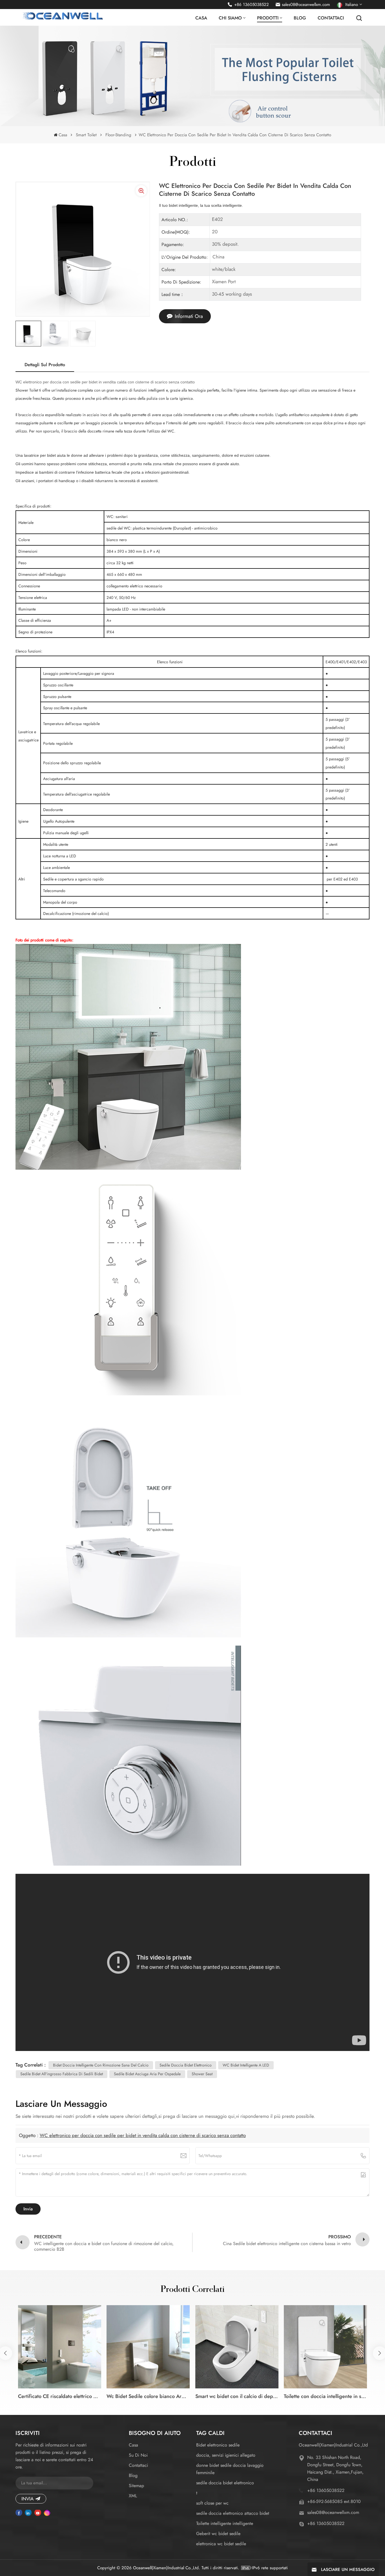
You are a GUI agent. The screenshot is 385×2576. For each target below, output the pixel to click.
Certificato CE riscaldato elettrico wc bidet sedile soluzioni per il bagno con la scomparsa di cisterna (60, 2396)
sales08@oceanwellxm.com (306, 5)
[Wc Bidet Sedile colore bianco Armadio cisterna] (148, 2347)
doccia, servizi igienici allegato (226, 2455)
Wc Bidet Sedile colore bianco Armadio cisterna (148, 2396)
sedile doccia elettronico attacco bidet (233, 2513)
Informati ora (189, 316)
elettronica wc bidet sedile (221, 2544)
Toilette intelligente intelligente (225, 2523)
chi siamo (230, 18)
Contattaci (331, 18)
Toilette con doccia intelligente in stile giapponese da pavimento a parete (325, 2396)
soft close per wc (212, 2503)
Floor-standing (118, 135)
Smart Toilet (86, 135)
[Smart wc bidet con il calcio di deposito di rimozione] (237, 2347)
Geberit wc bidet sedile (218, 2534)
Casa (201, 18)
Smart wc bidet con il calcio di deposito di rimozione (237, 2396)
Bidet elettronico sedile (218, 2445)
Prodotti (268, 18)
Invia (27, 2499)
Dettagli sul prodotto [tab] (45, 365)
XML (133, 2496)
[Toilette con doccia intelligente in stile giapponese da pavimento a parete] (325, 2347)
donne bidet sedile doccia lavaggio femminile (230, 2469)
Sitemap (136, 2486)
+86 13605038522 (252, 5)
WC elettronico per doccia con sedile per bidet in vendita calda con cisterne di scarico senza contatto (143, 2135)
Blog (300, 18)
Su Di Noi (138, 2455)
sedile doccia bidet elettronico (225, 2483)
